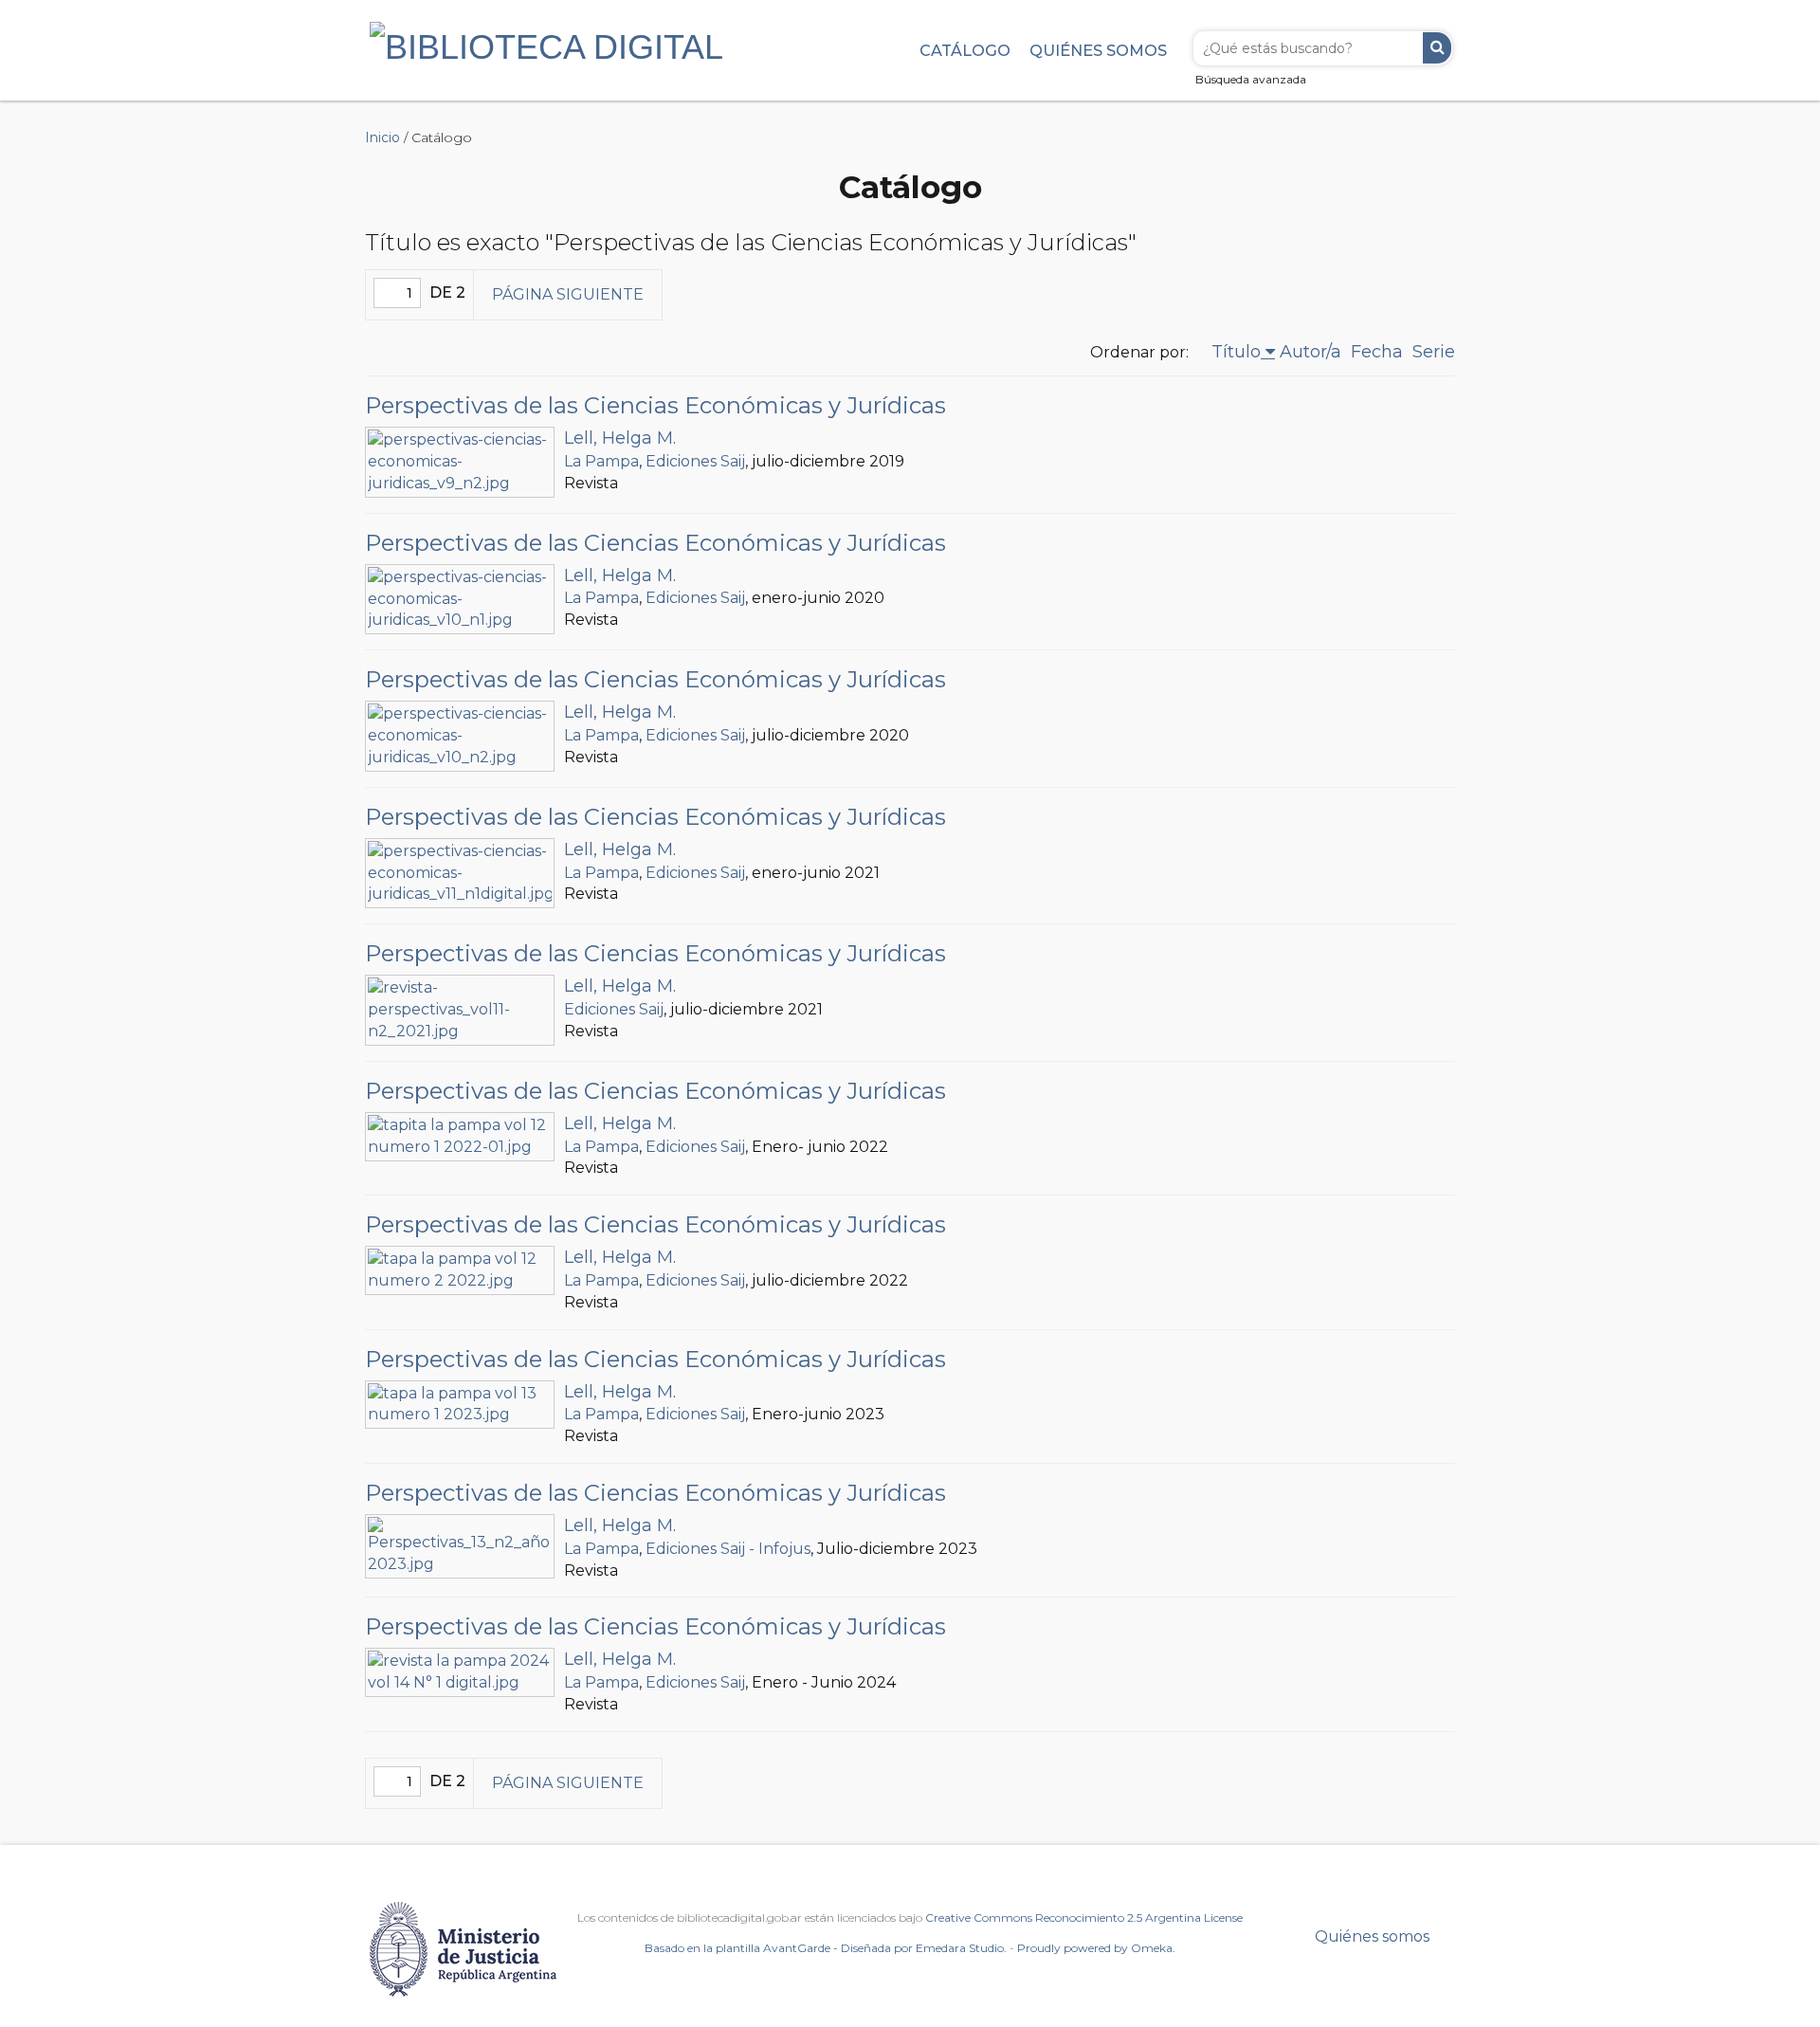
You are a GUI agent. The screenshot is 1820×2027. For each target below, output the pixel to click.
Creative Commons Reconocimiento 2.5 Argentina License (1084, 1917)
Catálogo (965, 50)
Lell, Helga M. (620, 438)
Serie (1434, 352)
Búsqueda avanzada (1251, 79)
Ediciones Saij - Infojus (728, 1549)
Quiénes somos (1098, 50)
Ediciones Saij (695, 461)
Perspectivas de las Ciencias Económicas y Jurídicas (655, 405)
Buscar (1437, 48)
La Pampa (601, 461)
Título (1236, 352)
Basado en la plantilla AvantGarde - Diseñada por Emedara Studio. (826, 1948)
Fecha (1377, 352)
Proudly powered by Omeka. (1096, 1948)
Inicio (382, 137)
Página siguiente (568, 294)
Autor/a (1310, 352)
